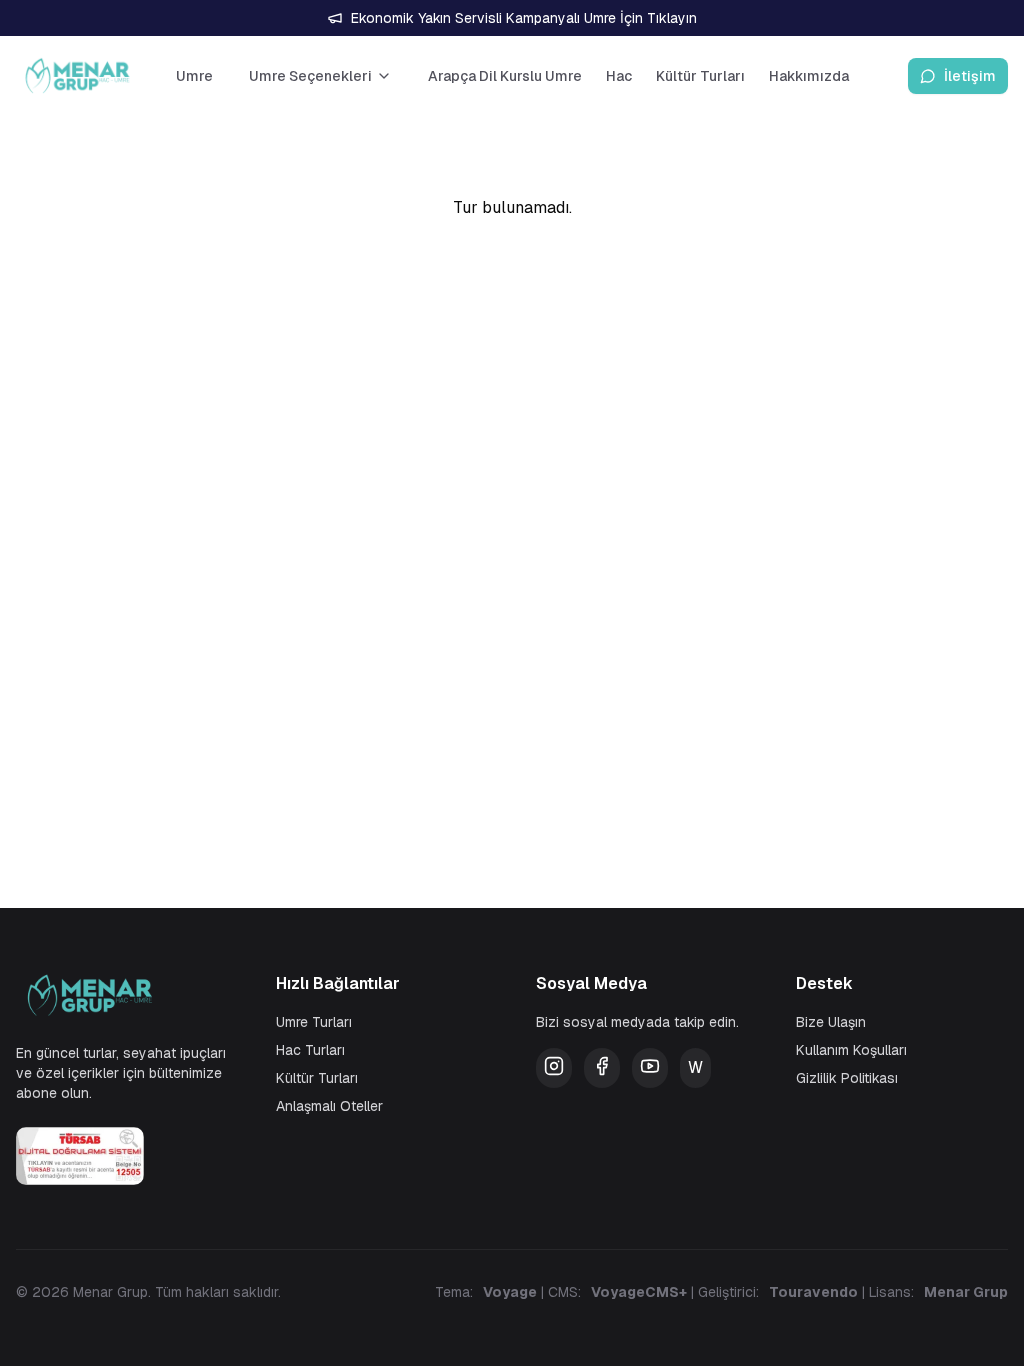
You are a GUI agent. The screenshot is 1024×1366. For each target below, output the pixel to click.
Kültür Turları (700, 76)
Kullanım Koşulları (851, 1050)
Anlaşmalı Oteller (329, 1106)
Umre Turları (314, 1022)
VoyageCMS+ (639, 1292)
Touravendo (813, 1292)
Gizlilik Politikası (847, 1078)
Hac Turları (310, 1050)
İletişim (970, 76)
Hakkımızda (809, 76)
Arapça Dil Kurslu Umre (505, 76)
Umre (194, 76)
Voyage (510, 1292)
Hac (619, 76)
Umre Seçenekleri (310, 76)
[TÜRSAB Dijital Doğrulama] (122, 1156)
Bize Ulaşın (831, 1022)
